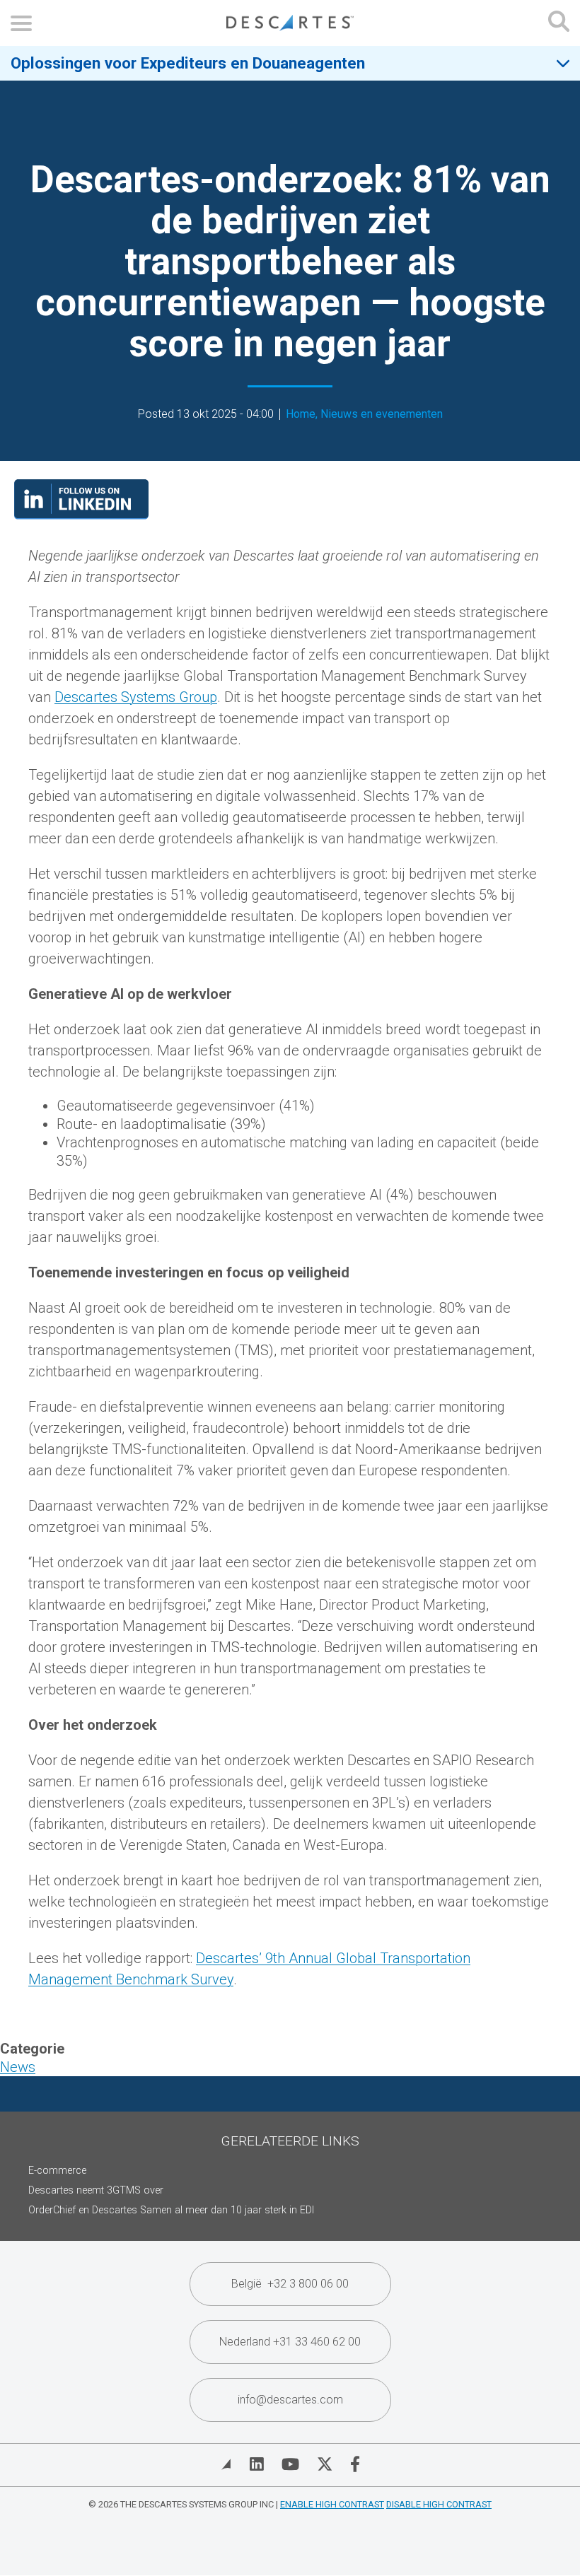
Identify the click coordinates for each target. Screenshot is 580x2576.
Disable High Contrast (439, 2504)
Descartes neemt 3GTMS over (96, 2190)
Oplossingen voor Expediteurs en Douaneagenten (188, 63)
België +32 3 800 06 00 (290, 2284)
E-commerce (57, 2171)
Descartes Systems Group (136, 697)
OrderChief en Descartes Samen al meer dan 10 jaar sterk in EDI (171, 2210)
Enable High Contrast (332, 2504)
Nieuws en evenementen (382, 414)
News (18, 2067)
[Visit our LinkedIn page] (81, 515)
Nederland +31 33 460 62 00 (290, 2342)
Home (301, 414)
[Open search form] (559, 23)
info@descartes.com (290, 2400)
